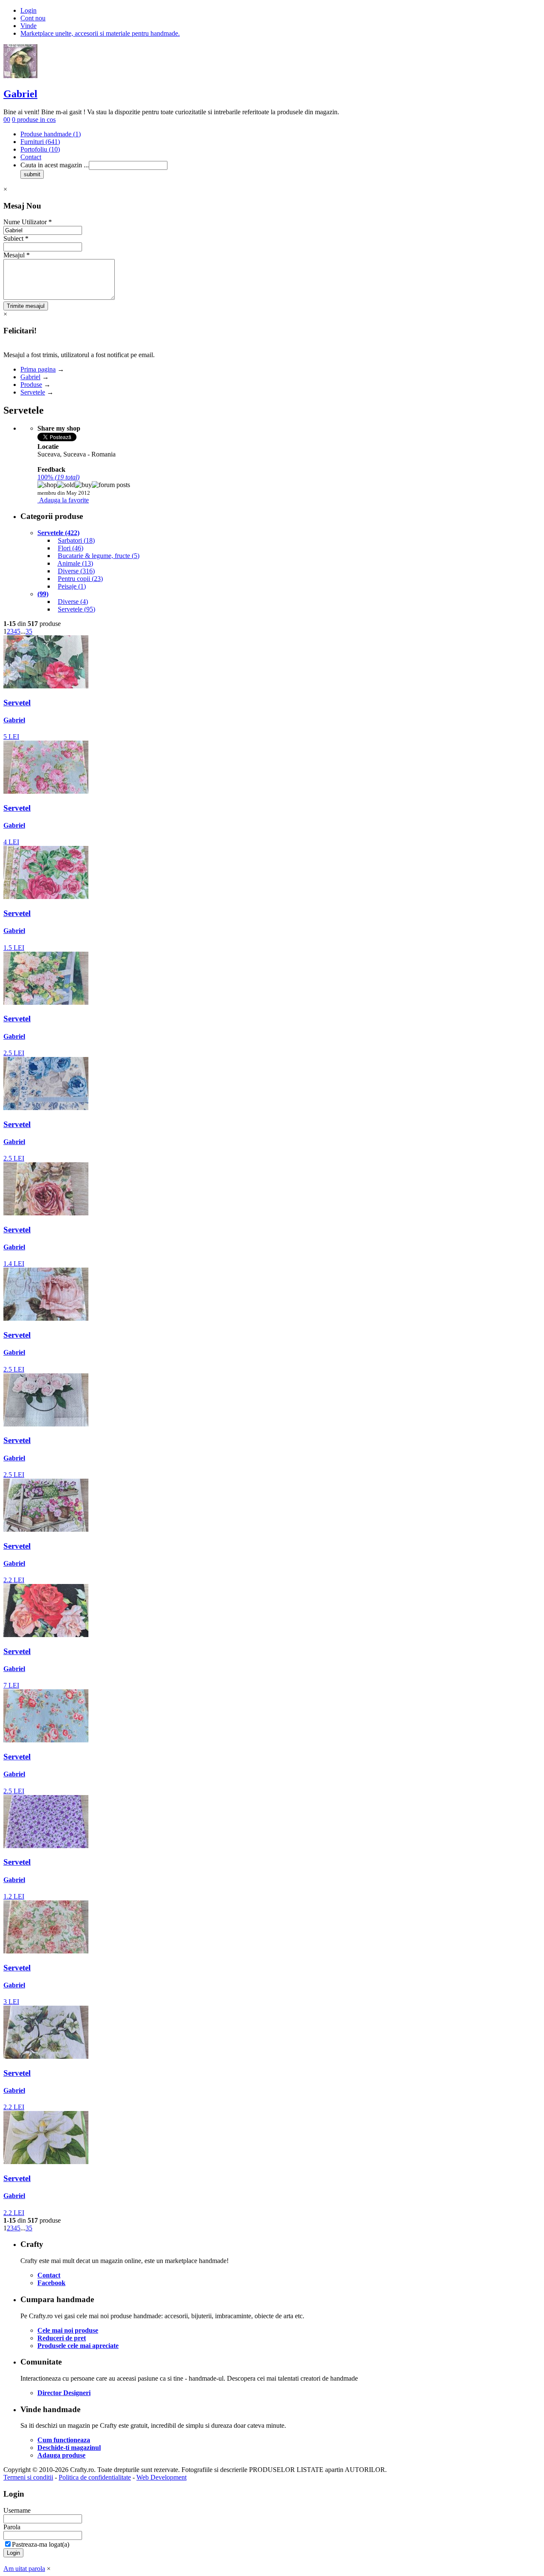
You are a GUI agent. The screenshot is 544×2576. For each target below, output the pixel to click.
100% (58, 477)
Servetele (33, 392)
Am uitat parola (24, 2569)
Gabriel (20, 94)
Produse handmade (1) (51, 134)
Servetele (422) (58, 533)
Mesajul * (17, 255)
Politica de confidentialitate (95, 2477)
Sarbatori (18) (76, 540)
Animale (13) (75, 563)
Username (17, 2510)
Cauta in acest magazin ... (55, 165)
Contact (31, 157)
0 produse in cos (34, 120)
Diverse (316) (76, 571)
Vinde (28, 26)
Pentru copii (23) (80, 579)
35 (29, 631)
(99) (43, 594)
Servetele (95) (76, 609)
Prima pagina (38, 369)
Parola (12, 2527)
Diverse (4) (73, 602)
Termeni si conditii (28, 2477)
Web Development (161, 2477)
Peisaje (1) (72, 586)
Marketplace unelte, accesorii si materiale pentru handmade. (100, 33)
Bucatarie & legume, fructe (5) (99, 556)
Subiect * (16, 238)
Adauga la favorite (64, 500)
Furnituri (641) (40, 142)
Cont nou (33, 18)
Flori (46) (71, 548)
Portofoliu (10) (40, 149)
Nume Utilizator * (28, 222)
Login (28, 10)
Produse (31, 385)
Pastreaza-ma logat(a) (41, 2544)
